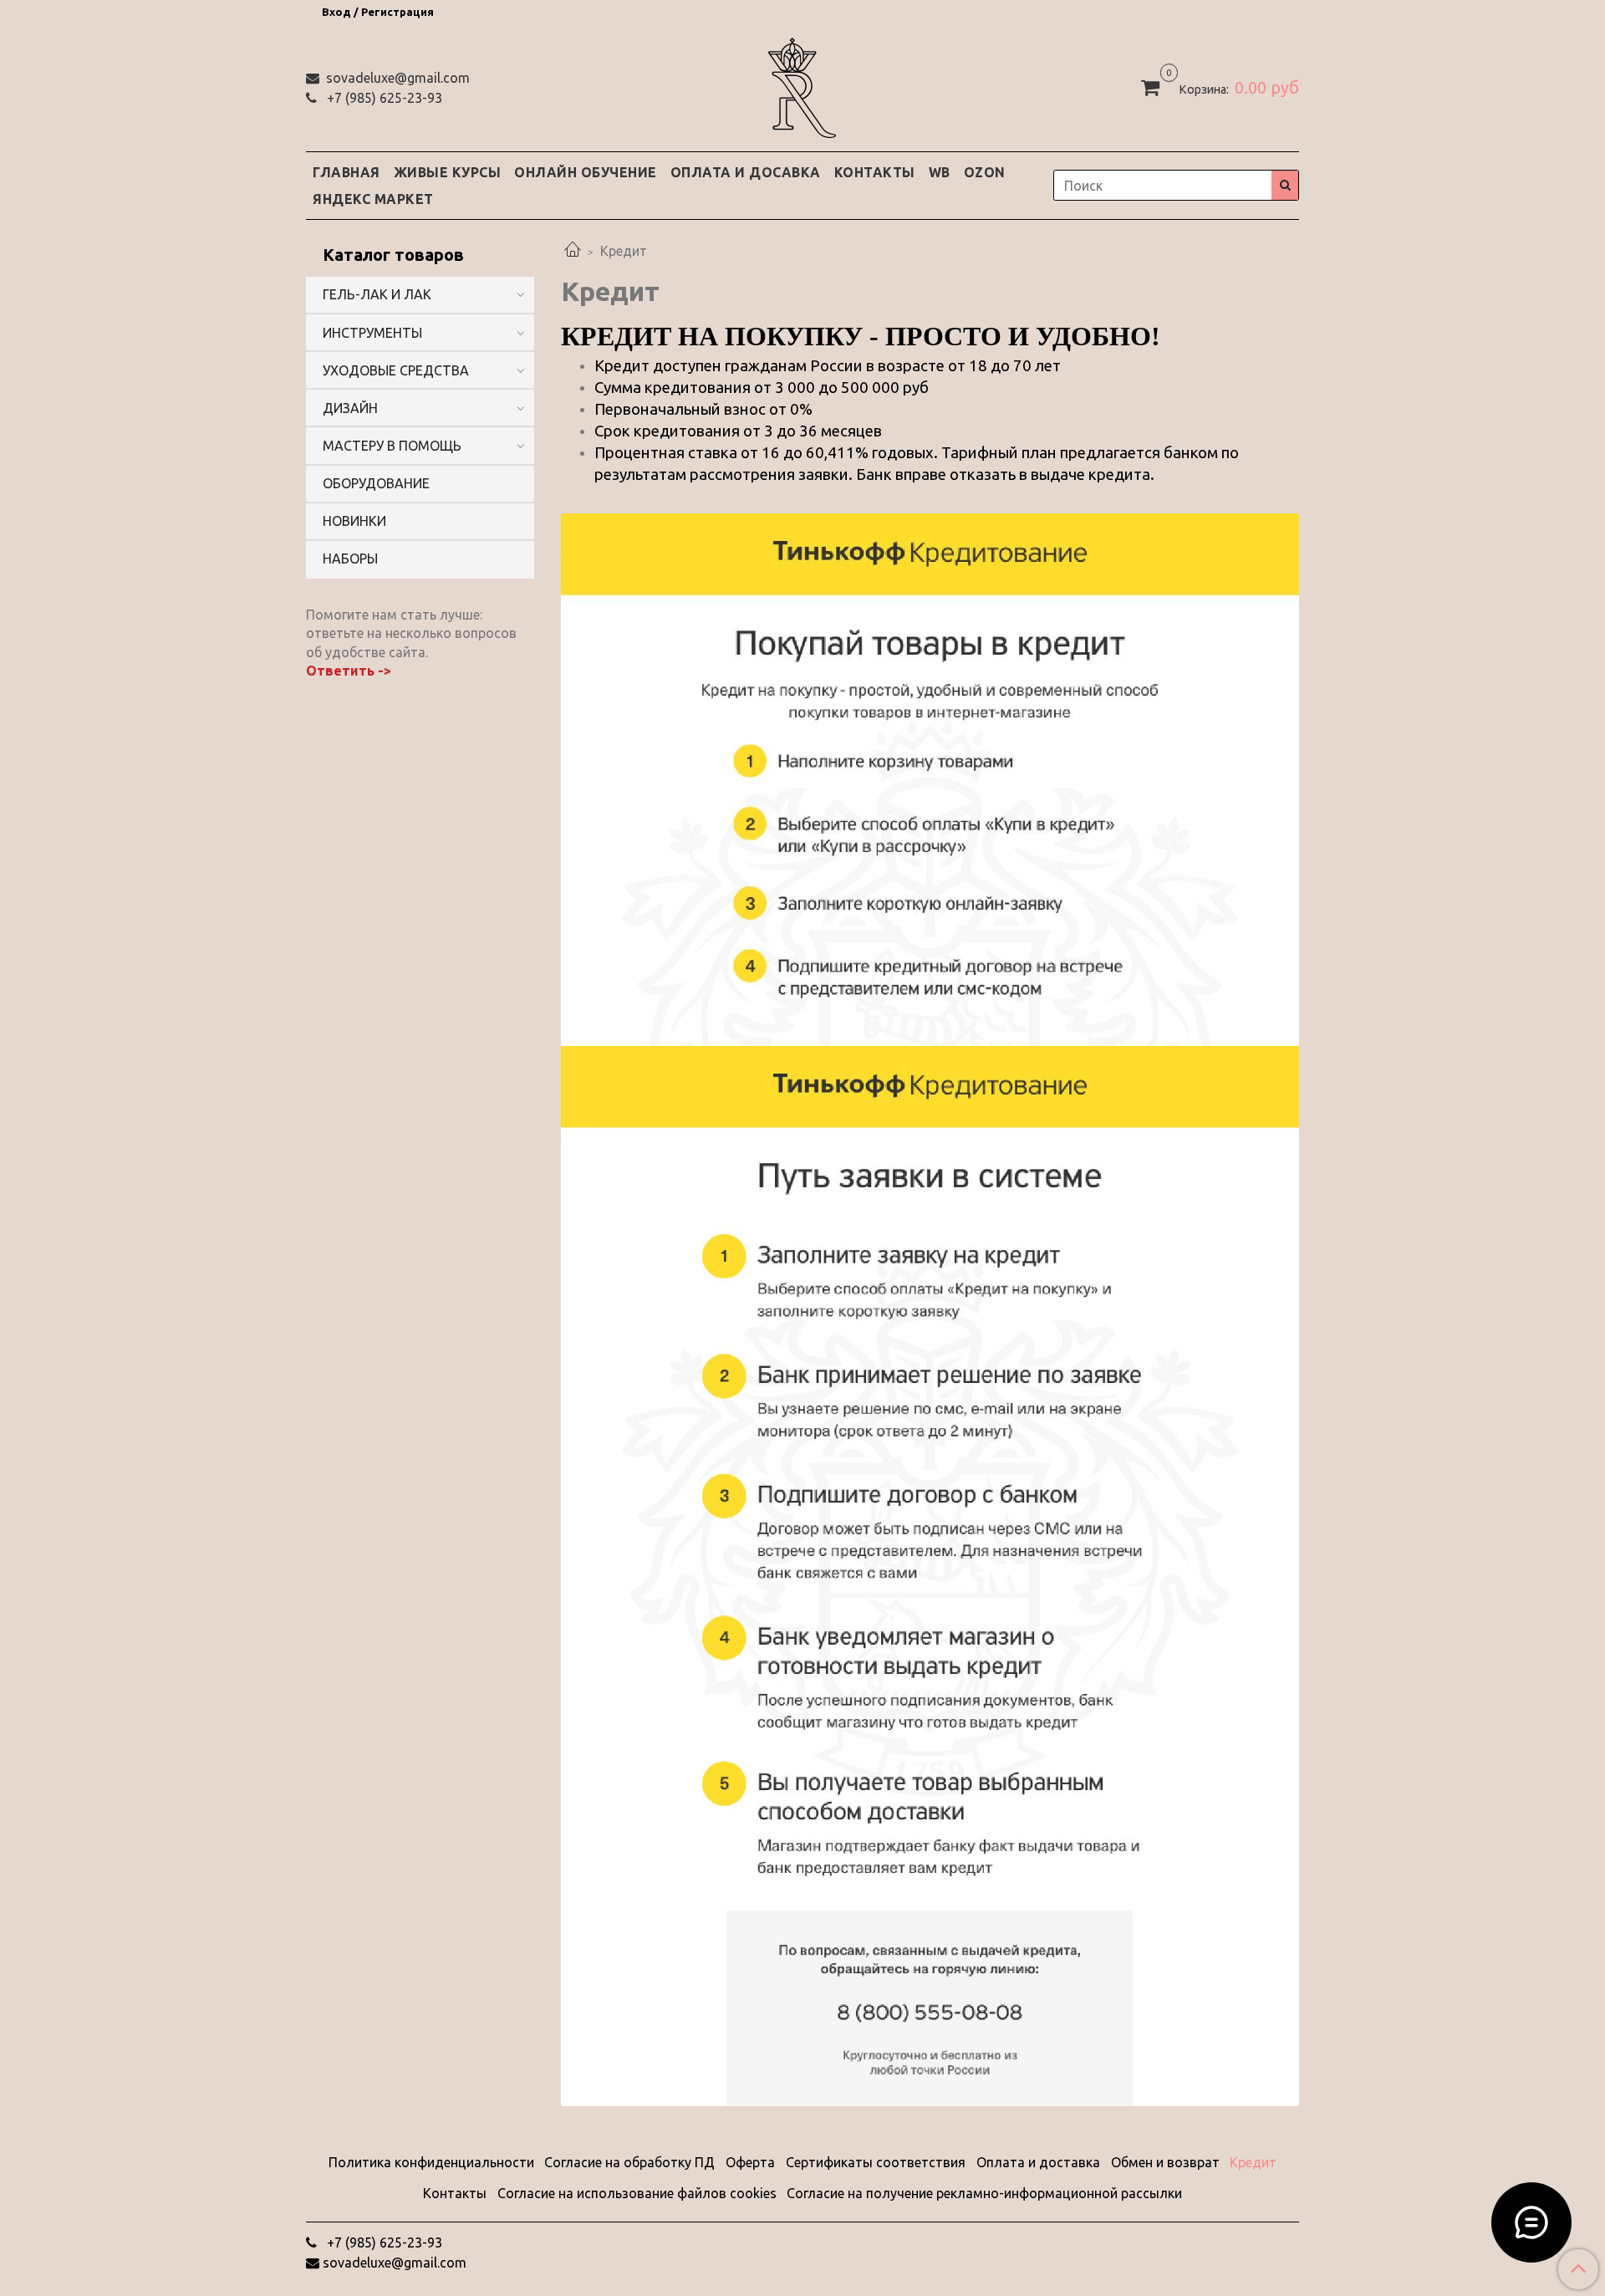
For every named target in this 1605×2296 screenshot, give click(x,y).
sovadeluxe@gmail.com (396, 78)
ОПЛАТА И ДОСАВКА (746, 172)
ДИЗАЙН (350, 408)
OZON (985, 172)
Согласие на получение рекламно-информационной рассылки (984, 2193)
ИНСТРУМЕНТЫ (372, 333)
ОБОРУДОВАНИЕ (376, 483)
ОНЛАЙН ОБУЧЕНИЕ (586, 172)
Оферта (750, 2162)
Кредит (1253, 2162)
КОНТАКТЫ (875, 172)
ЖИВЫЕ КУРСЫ (448, 172)
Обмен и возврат (1165, 2162)
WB (940, 172)
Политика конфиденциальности (431, 2162)
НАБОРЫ (350, 559)
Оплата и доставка (1038, 2162)
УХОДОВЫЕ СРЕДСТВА (396, 370)
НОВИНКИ (354, 521)
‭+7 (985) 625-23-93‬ (383, 98)
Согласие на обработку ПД (629, 2162)
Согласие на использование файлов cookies (637, 2193)
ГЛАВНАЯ (346, 172)
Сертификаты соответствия (876, 2162)
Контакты (455, 2193)
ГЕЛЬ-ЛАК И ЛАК (377, 294)
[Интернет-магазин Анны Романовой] (802, 85)
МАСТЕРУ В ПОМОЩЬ (392, 446)
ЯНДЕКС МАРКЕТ (373, 199)
